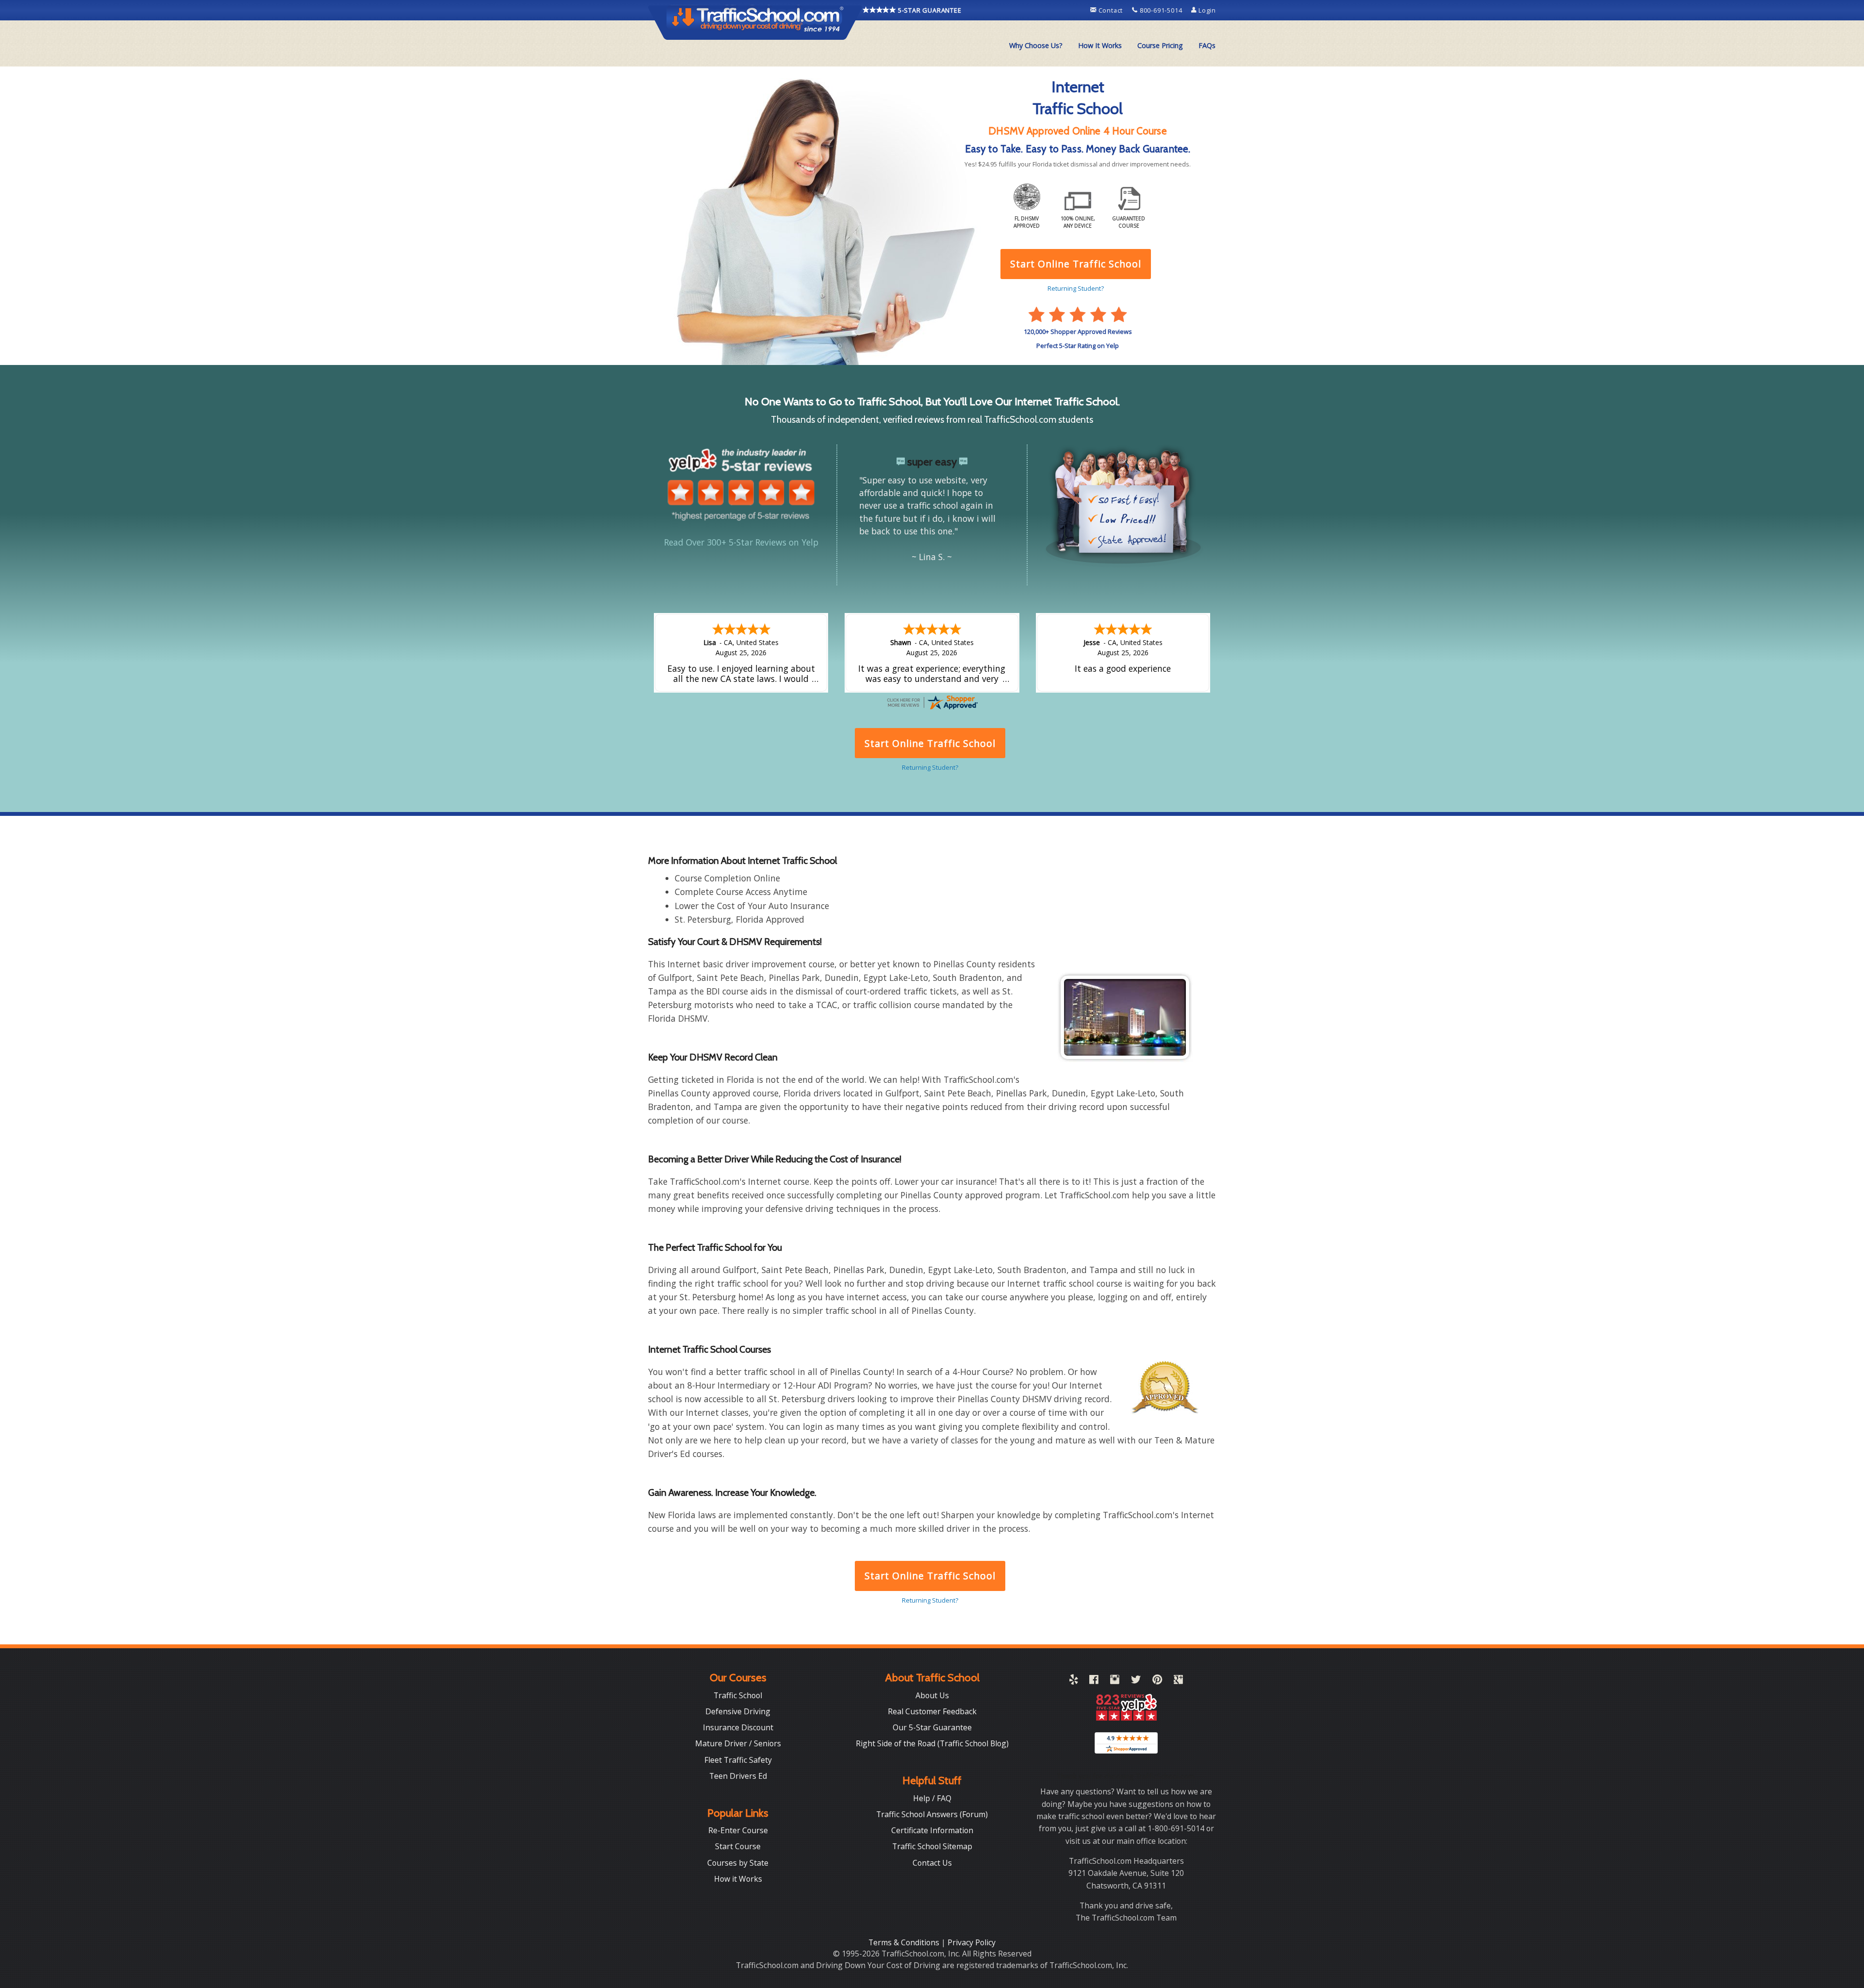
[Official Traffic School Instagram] (1115, 1681)
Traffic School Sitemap (932, 1846)
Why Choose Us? (1036, 45)
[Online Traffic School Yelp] (1073, 1681)
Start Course (738, 1846)
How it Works (738, 1879)
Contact (1111, 10)
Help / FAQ (932, 1798)
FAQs (1207, 45)
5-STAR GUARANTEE (929, 10)
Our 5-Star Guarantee (932, 1727)
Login (1206, 10)
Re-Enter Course (738, 1830)
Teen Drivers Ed (738, 1776)
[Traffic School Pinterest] (1157, 1681)
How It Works (1100, 45)
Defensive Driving (738, 1711)
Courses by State (738, 1863)
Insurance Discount (738, 1727)
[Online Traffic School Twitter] (1136, 1681)
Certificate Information (932, 1830)
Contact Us (932, 1863)
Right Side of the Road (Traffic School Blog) (932, 1743)
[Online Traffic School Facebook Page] (1094, 1681)
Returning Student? (930, 1600)
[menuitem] (1036, 46)
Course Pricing (1160, 45)
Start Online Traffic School (930, 1576)
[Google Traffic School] (1178, 1681)
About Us (932, 1695)
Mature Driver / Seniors (738, 1743)
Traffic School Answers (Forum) (932, 1814)
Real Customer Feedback (932, 1711)
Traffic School (738, 1695)
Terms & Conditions (905, 1942)
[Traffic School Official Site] (755, 22)
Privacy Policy (972, 1942)
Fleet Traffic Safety (738, 1760)
